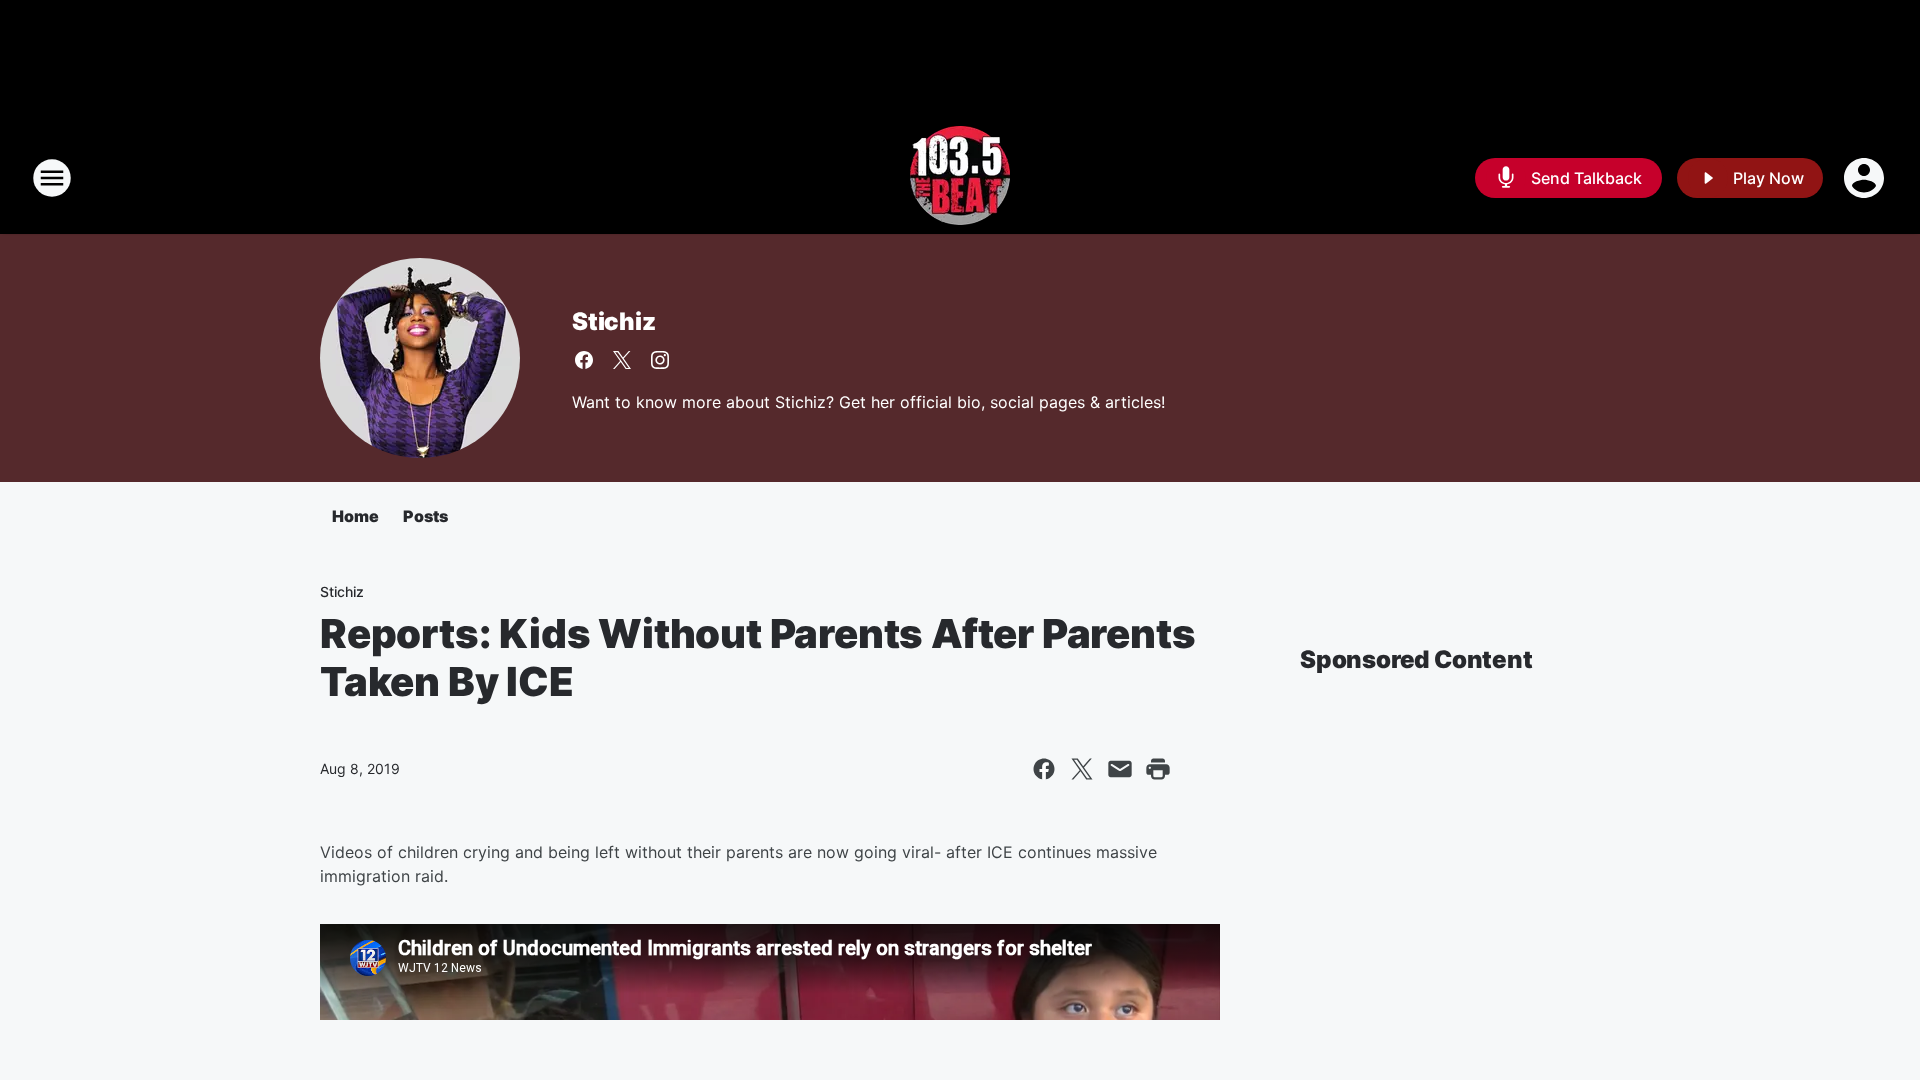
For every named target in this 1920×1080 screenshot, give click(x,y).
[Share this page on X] (1082, 769)
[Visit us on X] (622, 360)
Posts (425, 516)
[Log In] (1866, 178)
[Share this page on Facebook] (1044, 769)
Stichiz (614, 321)
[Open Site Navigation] (52, 178)
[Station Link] (960, 178)
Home (355, 516)
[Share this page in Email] (1120, 769)
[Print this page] (1158, 769)
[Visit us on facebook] (584, 360)
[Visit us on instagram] (660, 360)
